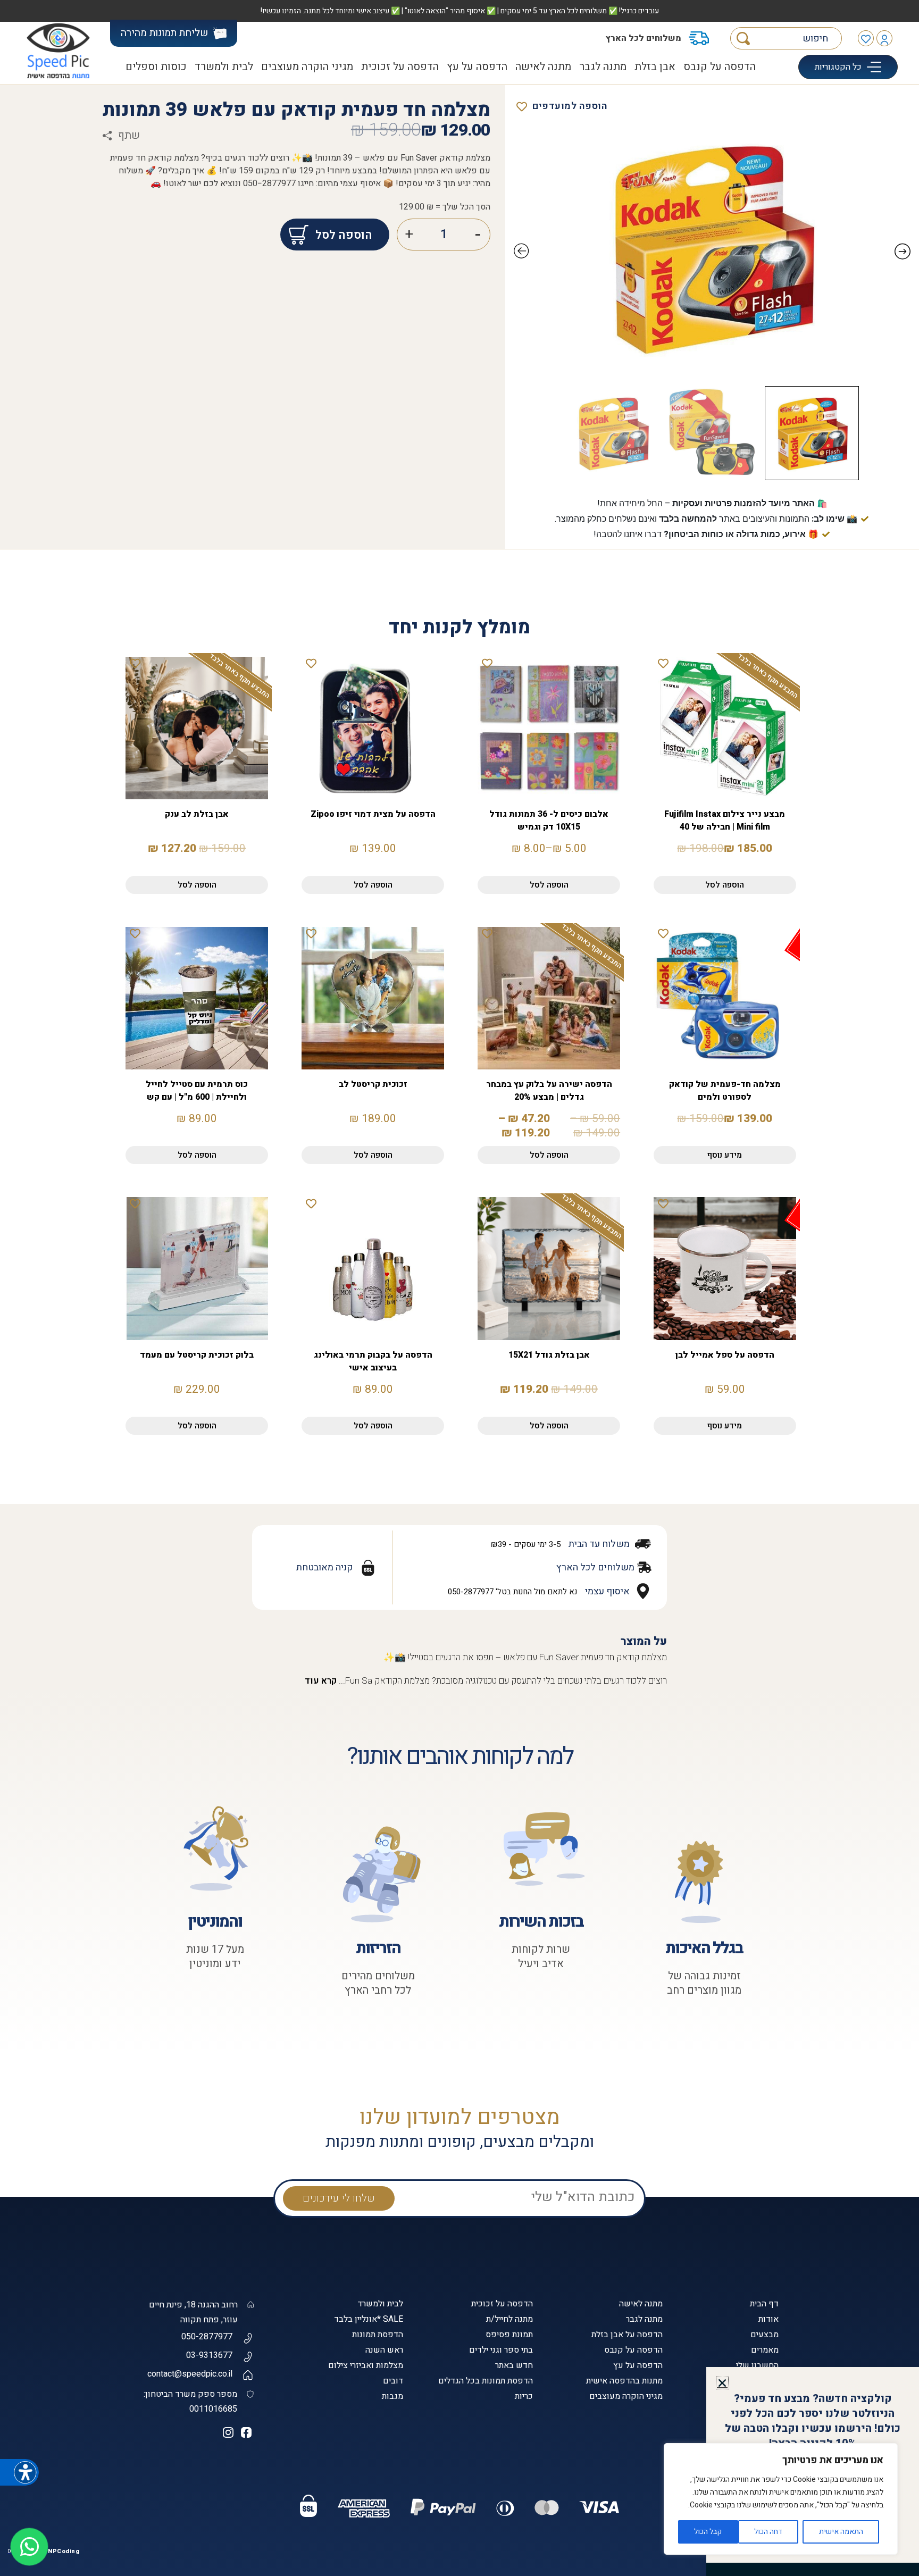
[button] (722, 2383)
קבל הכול (708, 2532)
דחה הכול (768, 2532)
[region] (781, 2499)
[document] (459, 1288)
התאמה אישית (841, 2532)
